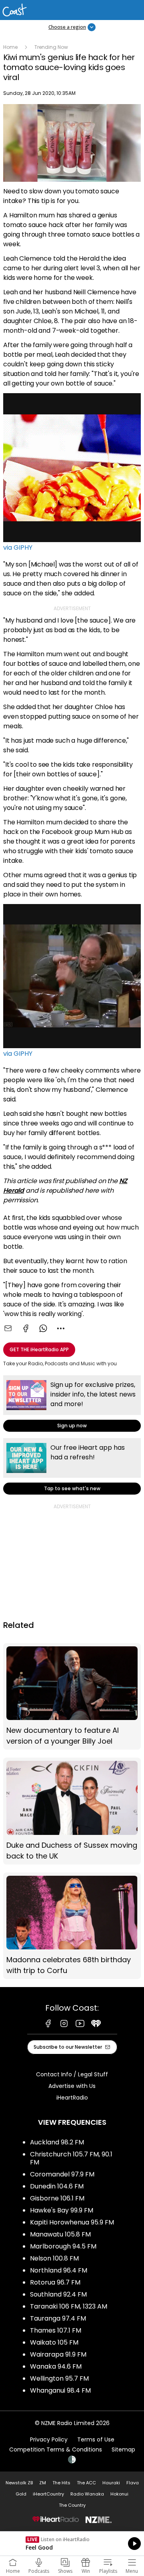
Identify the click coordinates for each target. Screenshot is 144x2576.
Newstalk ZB (19, 2483)
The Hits (61, 2483)
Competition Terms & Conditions (56, 2449)
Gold (21, 2494)
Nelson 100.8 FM (54, 2258)
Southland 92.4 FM (58, 2294)
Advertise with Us (72, 2086)
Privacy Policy (49, 2439)
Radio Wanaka (87, 2494)
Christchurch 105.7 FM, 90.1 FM (71, 2158)
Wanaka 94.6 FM (56, 2366)
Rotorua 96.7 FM (55, 2282)
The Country (72, 2505)
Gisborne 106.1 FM (57, 2198)
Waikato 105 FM (54, 2342)
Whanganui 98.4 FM (60, 2390)
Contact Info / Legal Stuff (72, 2074)
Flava (133, 2483)
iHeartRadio (72, 2098)
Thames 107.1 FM (56, 2330)
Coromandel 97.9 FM (62, 2174)
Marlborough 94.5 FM (63, 2246)
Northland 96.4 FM (59, 2270)
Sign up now (72, 1404)
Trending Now (51, 47)
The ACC (86, 2483)
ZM (43, 2483)
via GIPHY (18, 548)
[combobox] (61, 1328)
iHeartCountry (48, 2494)
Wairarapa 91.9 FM (58, 2354)
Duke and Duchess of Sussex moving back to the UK (72, 1811)
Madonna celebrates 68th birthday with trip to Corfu (72, 1926)
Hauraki (111, 2483)
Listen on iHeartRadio (72, 2544)
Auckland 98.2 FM (57, 2142)
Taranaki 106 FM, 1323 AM (69, 2306)
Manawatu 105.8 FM (60, 2234)
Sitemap (123, 2449)
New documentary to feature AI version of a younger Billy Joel (72, 1697)
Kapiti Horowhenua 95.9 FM (72, 2222)
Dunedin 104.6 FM (57, 2186)
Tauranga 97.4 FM (58, 2318)
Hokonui (119, 2494)
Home (10, 47)
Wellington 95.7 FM (59, 2378)
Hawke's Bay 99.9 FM (62, 2210)
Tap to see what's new (72, 1466)
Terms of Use (96, 2439)
